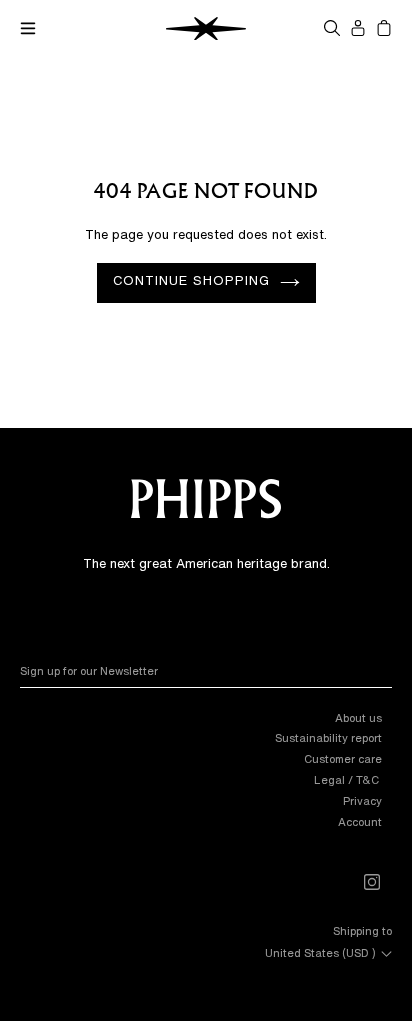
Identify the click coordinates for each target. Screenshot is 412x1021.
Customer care (343, 758)
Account (360, 821)
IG (381, 889)
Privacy (362, 800)
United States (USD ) (320, 951)
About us (358, 717)
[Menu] (28, 28)
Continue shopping (191, 280)
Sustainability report (328, 737)
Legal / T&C (348, 779)
